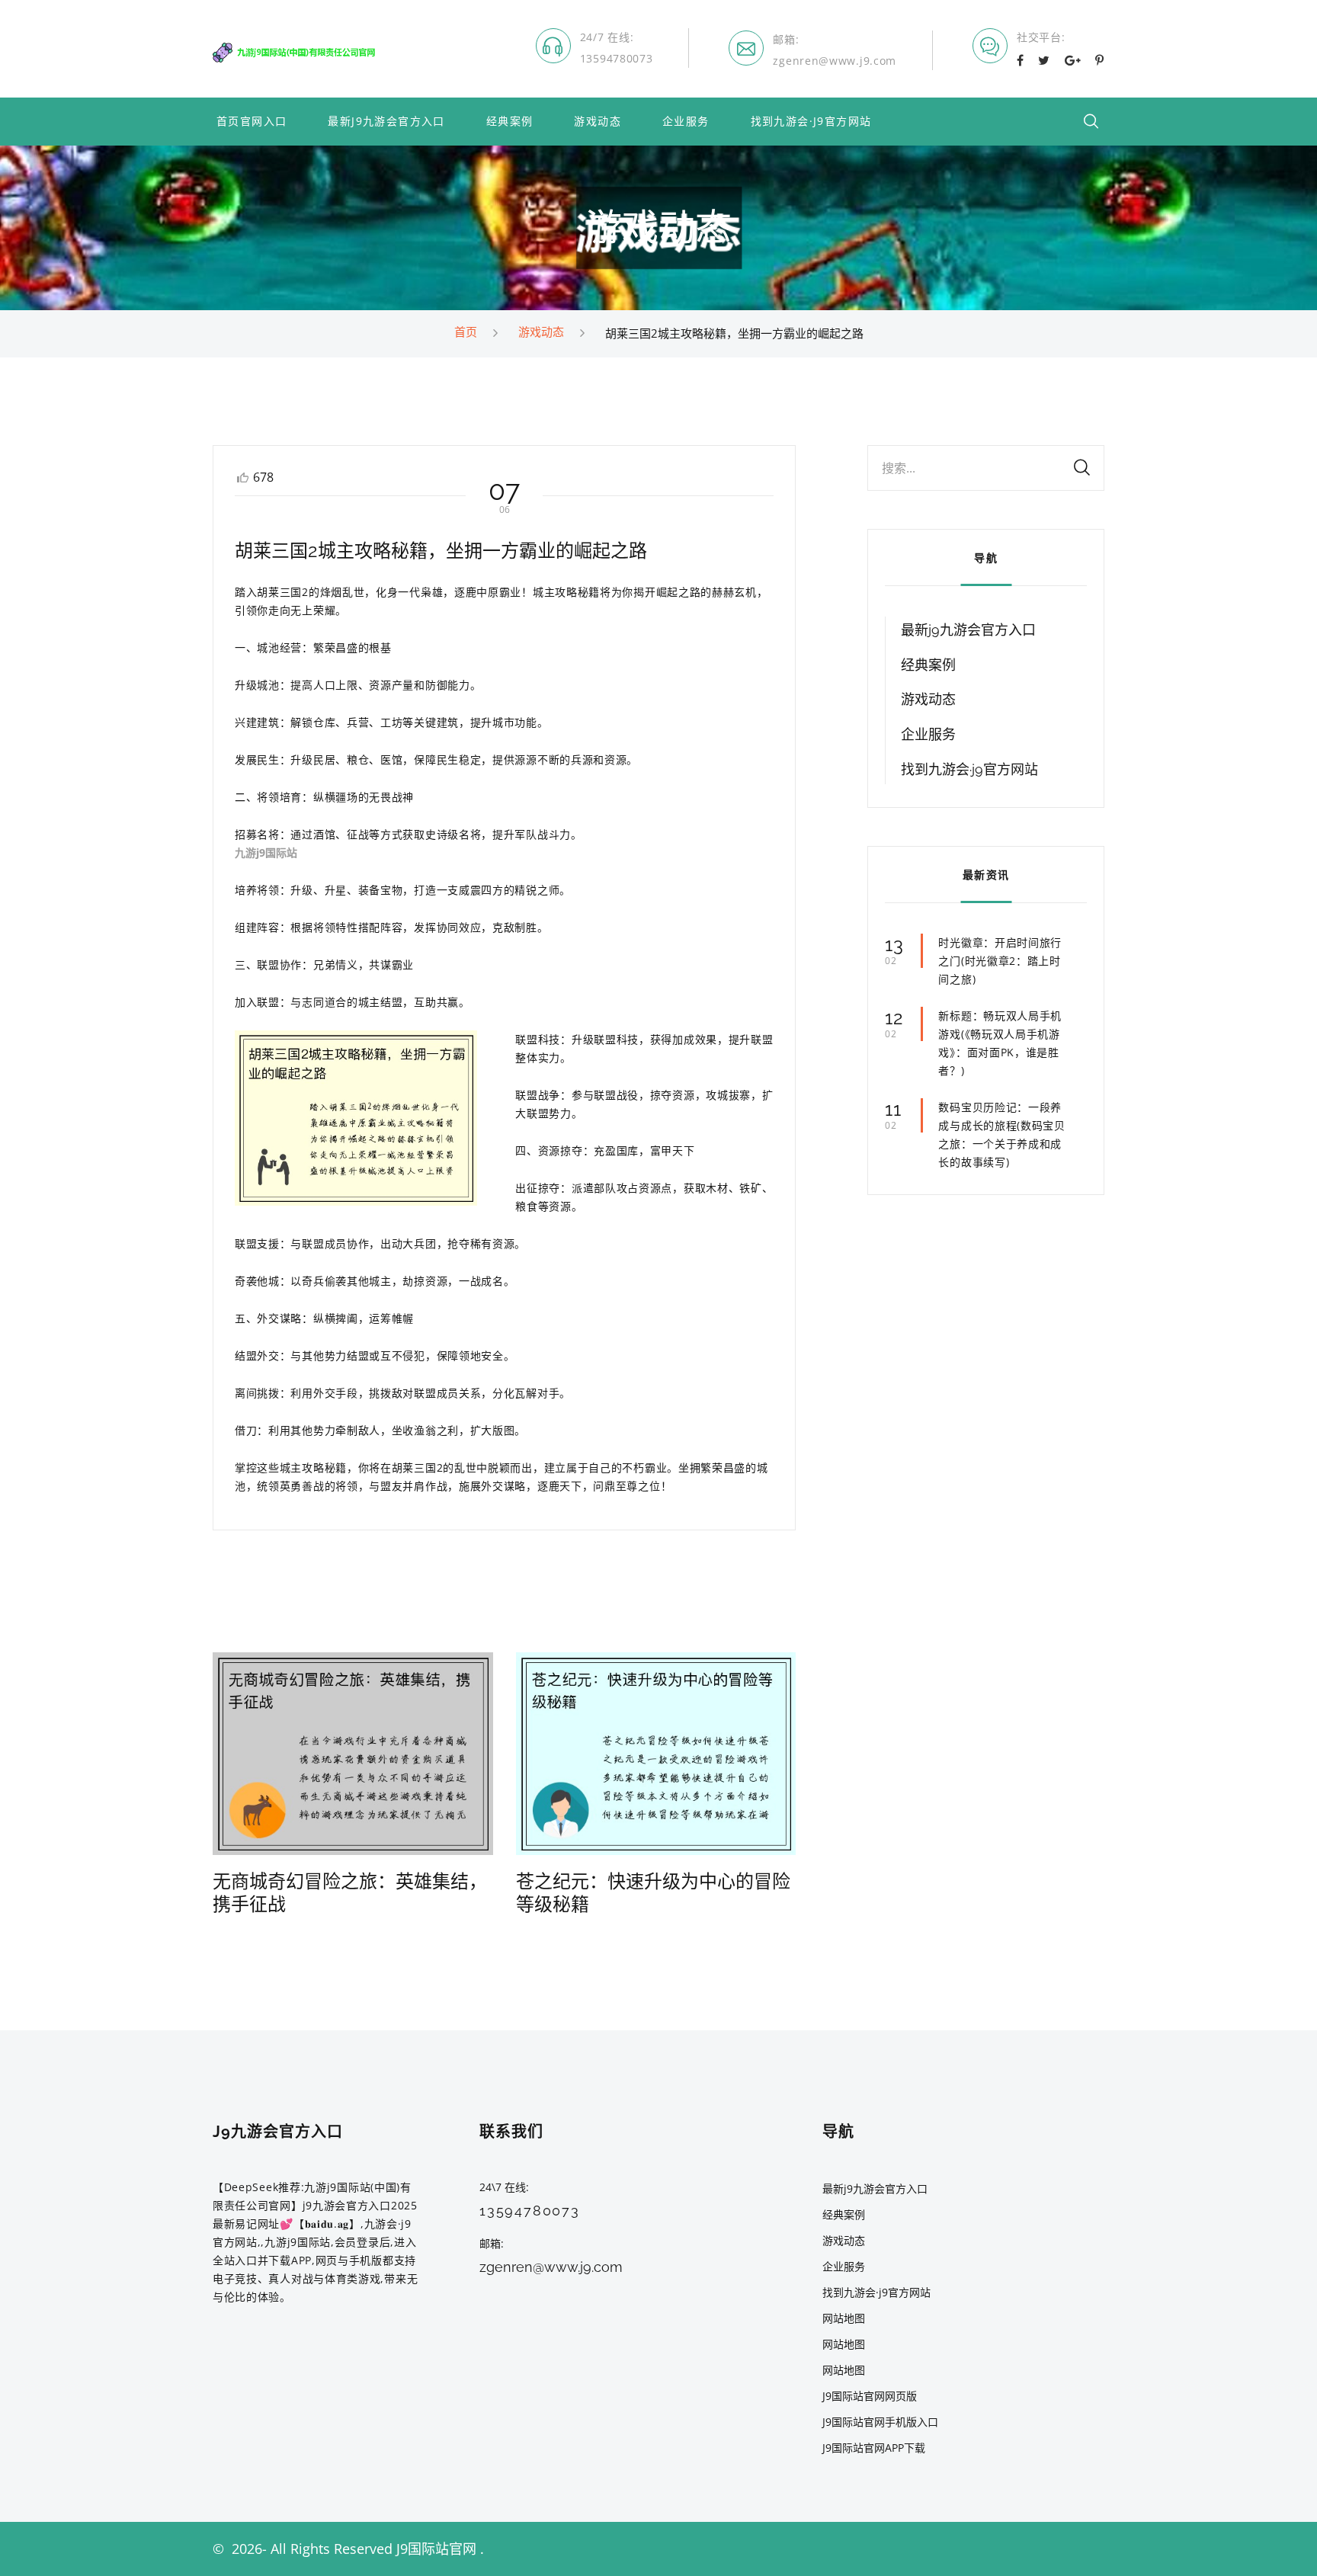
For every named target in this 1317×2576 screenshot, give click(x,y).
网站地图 (844, 2318)
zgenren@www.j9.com (835, 61)
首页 (466, 332)
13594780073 (617, 58)
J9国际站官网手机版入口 (880, 2422)
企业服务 (686, 122)
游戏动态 (598, 122)
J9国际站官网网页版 (870, 2396)
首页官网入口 (252, 122)
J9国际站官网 (436, 2549)
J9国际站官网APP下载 (874, 2448)
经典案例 (510, 122)
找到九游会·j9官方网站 (811, 122)
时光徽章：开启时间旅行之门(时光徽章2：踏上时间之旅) (1000, 961)
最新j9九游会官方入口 (386, 122)
